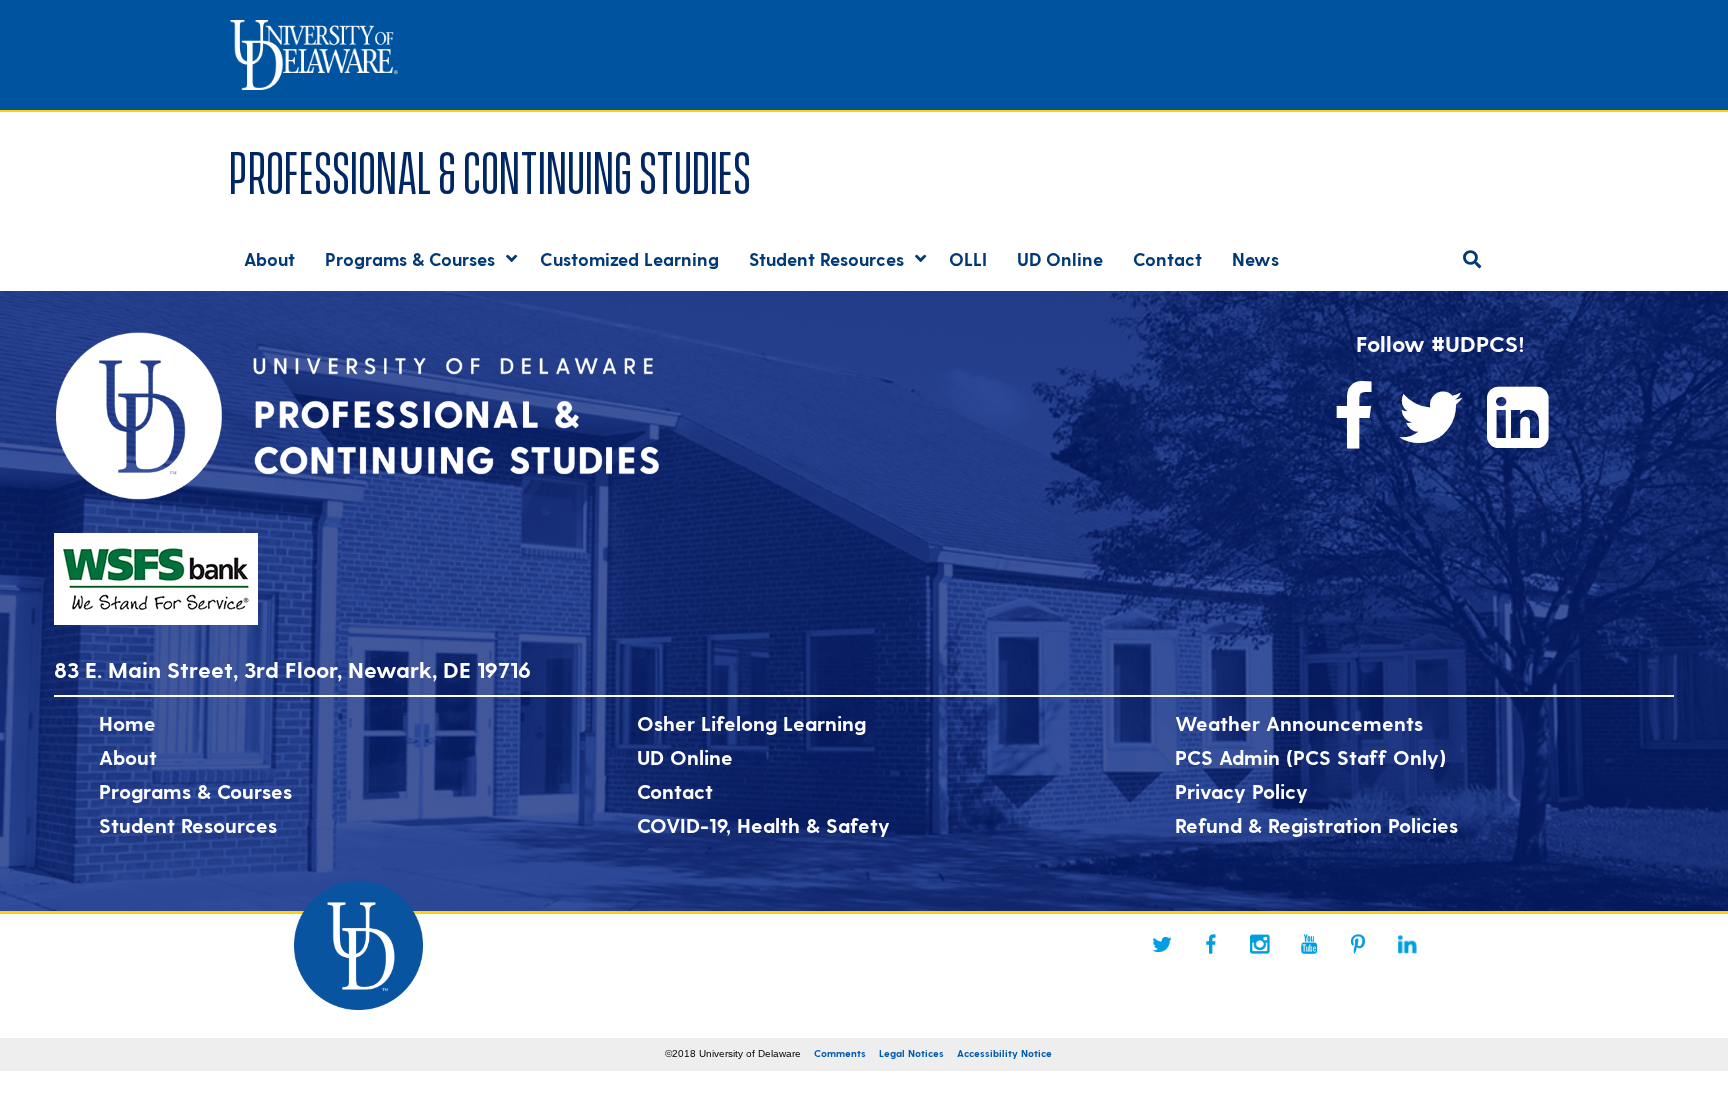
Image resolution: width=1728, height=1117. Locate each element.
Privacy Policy (1241, 791)
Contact (675, 791)
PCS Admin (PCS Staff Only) (1310, 757)
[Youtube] (1309, 944)
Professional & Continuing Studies (490, 168)
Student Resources (188, 825)
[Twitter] (1162, 944)
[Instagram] (1260, 944)
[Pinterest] (1358, 944)
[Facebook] (1211, 944)
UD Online (685, 757)
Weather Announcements (1299, 723)
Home (127, 723)
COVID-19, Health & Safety (763, 825)
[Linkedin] (1407, 944)
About (128, 757)
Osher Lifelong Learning (751, 723)
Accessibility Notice (1004, 1053)
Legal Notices (911, 1053)
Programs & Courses (195, 791)
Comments (840, 1053)
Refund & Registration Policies (1316, 825)
